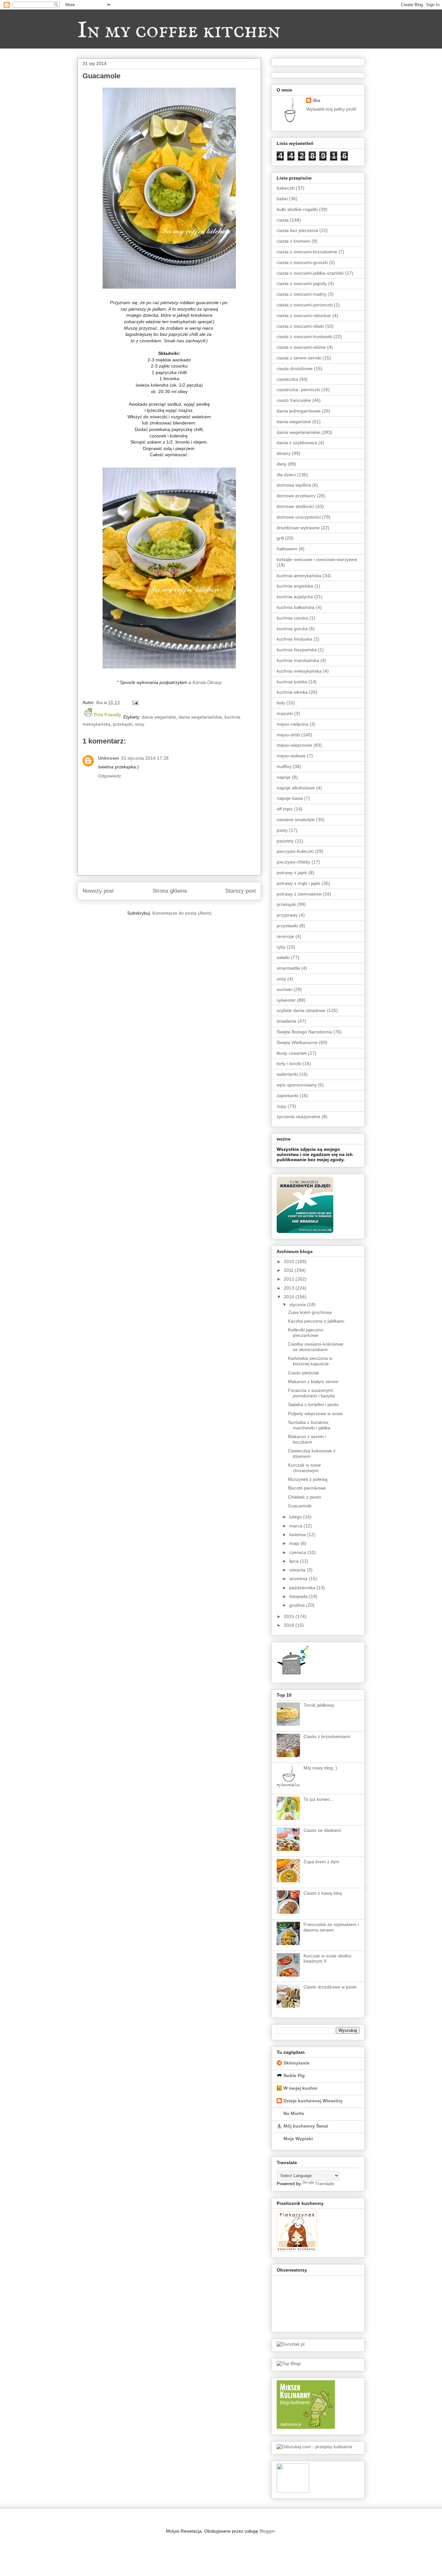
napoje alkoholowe (296, 788)
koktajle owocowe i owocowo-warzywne (317, 559)
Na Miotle (294, 2113)
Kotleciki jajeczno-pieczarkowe (306, 1332)
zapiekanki (287, 1095)
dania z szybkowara (297, 443)
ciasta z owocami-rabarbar (304, 315)
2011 (289, 1270)
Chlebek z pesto (304, 1497)
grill (280, 538)
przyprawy (287, 915)
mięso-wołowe (291, 756)
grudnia (298, 1605)
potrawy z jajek (292, 873)
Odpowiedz (110, 776)
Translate (325, 2184)
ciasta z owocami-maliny (302, 294)
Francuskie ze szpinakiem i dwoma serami (331, 1927)
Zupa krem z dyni (321, 1862)
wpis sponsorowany (297, 1085)
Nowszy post (98, 891)
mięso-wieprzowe (294, 745)
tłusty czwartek (292, 1053)
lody (281, 703)
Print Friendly (107, 715)
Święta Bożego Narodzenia (304, 1032)
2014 (290, 1297)
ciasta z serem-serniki (299, 358)
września (299, 1579)
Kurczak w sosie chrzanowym (304, 1468)
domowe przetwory (296, 496)
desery (284, 453)
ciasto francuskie (294, 400)
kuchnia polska (292, 682)
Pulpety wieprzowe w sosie (315, 1414)
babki (282, 199)
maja (295, 1543)
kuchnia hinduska (294, 639)
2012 (290, 1279)
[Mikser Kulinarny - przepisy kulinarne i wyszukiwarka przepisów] (306, 2427)
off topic (285, 809)
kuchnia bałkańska (296, 607)
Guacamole (300, 1506)
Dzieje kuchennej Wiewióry (313, 2101)
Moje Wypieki (298, 2139)
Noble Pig (294, 2075)
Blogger (267, 2531)
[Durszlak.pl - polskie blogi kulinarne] (291, 2344)
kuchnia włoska (292, 692)
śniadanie (287, 1021)
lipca (295, 1561)
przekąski (123, 724)
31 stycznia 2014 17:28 (145, 758)
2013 (290, 1288)
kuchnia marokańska (298, 660)
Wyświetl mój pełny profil (331, 109)
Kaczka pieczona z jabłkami (316, 1321)
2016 (290, 1625)
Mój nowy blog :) (320, 1768)
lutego (296, 1517)
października (303, 1588)
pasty (282, 830)
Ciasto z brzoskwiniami (327, 1736)
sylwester (286, 1000)
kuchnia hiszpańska (297, 650)
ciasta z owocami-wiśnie (301, 347)
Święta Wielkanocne (297, 1042)
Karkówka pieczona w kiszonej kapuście (310, 1361)
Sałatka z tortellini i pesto (313, 1404)
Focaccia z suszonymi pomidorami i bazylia (311, 1393)
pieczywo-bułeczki (295, 851)
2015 (290, 1616)
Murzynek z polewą (308, 1479)
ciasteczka (287, 379)
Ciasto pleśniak (304, 1373)
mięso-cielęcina (293, 724)
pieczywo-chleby (293, 862)
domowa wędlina (294, 485)
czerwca (298, 1552)
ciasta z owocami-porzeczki (305, 305)
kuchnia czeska (292, 618)
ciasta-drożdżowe (295, 369)
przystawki (287, 926)
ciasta (283, 220)
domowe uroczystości (299, 517)
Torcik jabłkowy (319, 1705)
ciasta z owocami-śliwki (300, 326)
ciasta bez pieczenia (297, 230)
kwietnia (298, 1535)
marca (296, 1526)
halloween (287, 549)
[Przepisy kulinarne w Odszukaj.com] (315, 2447)
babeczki (286, 188)
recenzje (285, 936)
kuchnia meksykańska (299, 671)
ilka (316, 100)
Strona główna (170, 891)
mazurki (285, 713)
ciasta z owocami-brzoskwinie (307, 252)
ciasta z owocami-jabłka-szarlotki (310, 273)
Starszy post (241, 891)
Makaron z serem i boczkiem (307, 1439)
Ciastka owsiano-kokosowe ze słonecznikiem (316, 1347)
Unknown (109, 758)
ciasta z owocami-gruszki (302, 262)
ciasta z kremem (293, 241)
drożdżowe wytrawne (298, 528)
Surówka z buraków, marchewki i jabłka (309, 1425)
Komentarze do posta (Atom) (182, 913)
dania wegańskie (159, 717)
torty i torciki (289, 1063)
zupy (282, 1106)
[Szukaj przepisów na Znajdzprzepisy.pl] (289, 2363)
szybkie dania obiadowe (301, 1010)
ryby (281, 947)
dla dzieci (286, 475)
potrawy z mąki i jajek (298, 883)
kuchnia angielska (295, 586)
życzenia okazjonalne (298, 1117)
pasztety (285, 841)
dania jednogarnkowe (299, 411)
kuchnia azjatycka (295, 597)
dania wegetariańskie (200, 717)
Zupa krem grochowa (310, 1312)
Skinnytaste (297, 2063)
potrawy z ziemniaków (299, 894)
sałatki (283, 957)
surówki (284, 989)
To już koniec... (319, 1799)
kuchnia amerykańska (299, 576)
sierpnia (298, 1570)
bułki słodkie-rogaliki (297, 209)
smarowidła (288, 968)
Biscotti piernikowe (307, 1488)
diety (282, 464)
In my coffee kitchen (179, 31)
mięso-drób (288, 735)
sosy (140, 724)
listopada (299, 1596)
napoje (284, 777)
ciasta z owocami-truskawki (304, 336)
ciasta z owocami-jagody (302, 283)
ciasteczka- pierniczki (298, 390)
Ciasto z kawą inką (323, 1893)
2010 (290, 1261)
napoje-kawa (290, 798)
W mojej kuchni (300, 2088)
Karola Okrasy (207, 682)
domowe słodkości (295, 506)
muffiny (284, 766)
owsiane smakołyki (296, 820)
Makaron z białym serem (313, 1382)
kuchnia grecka (292, 629)
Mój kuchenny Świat (306, 2126)
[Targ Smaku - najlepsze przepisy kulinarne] (293, 2491)
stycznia (298, 1305)
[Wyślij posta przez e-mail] (134, 702)
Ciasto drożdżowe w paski (330, 1987)
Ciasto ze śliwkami (322, 1830)
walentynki (287, 1074)
